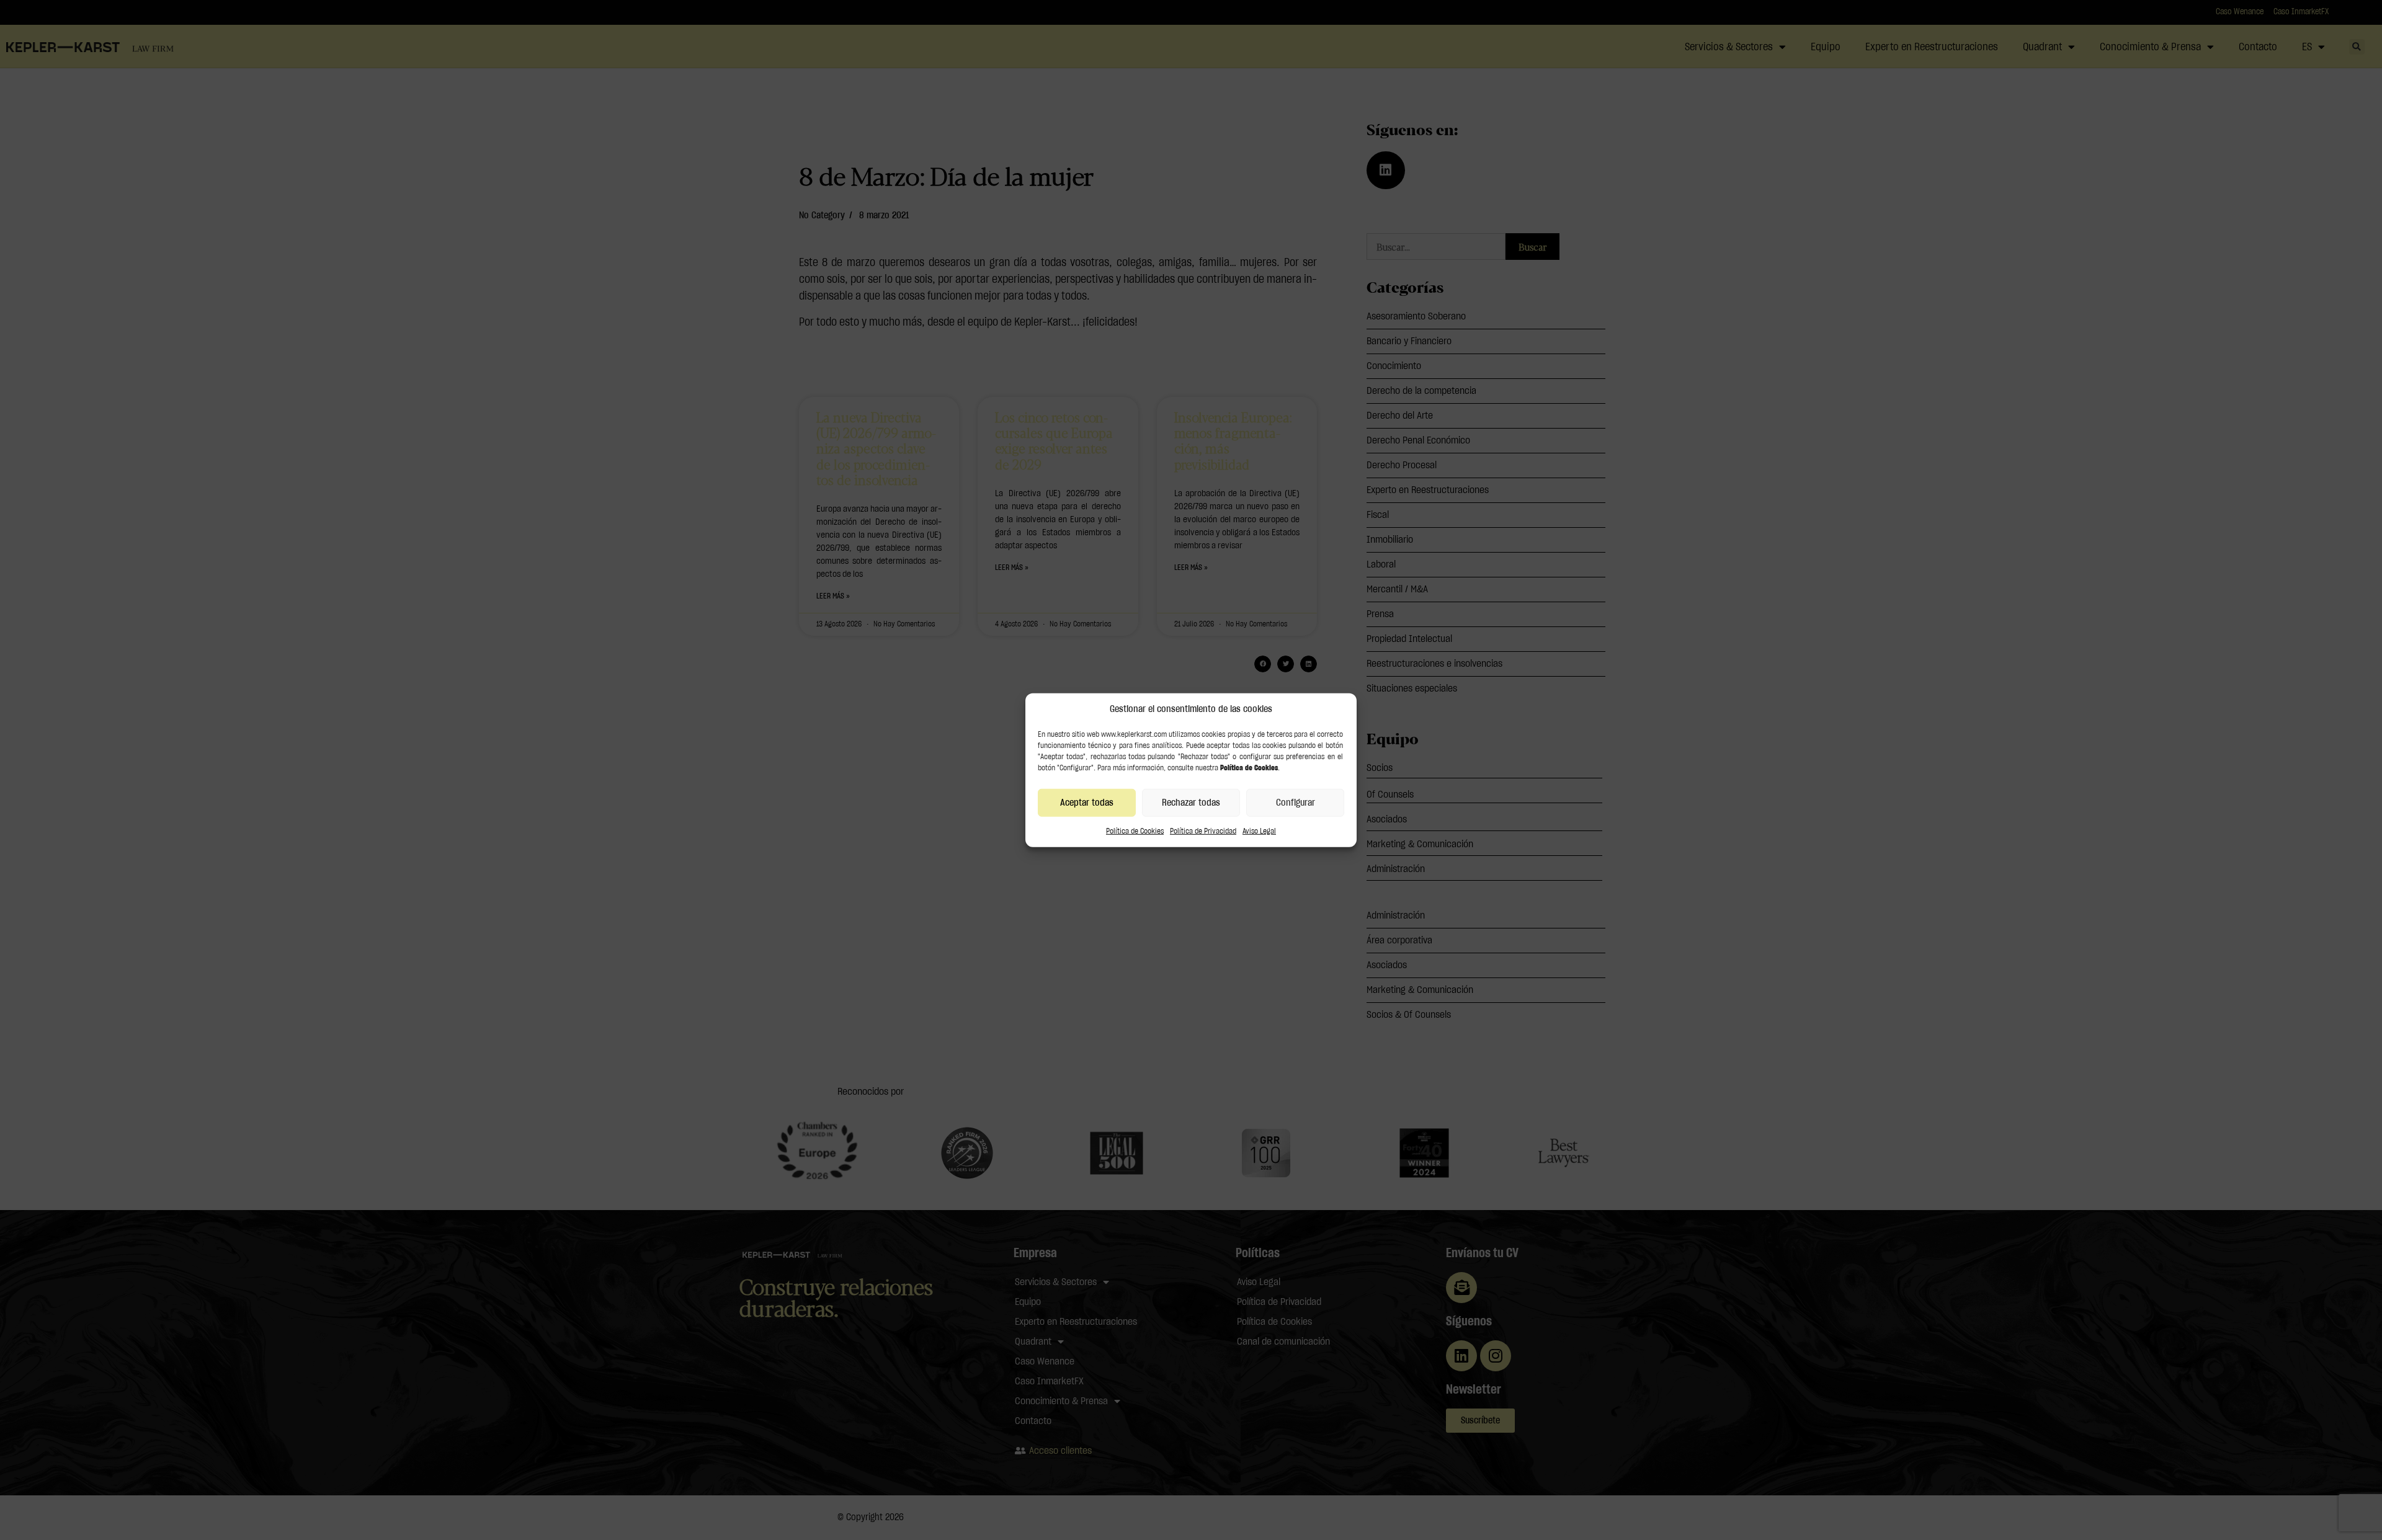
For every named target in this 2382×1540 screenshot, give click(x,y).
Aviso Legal (1259, 831)
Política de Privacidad (1203, 831)
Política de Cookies (1135, 831)
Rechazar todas (1191, 802)
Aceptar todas (1087, 802)
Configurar (1296, 802)
